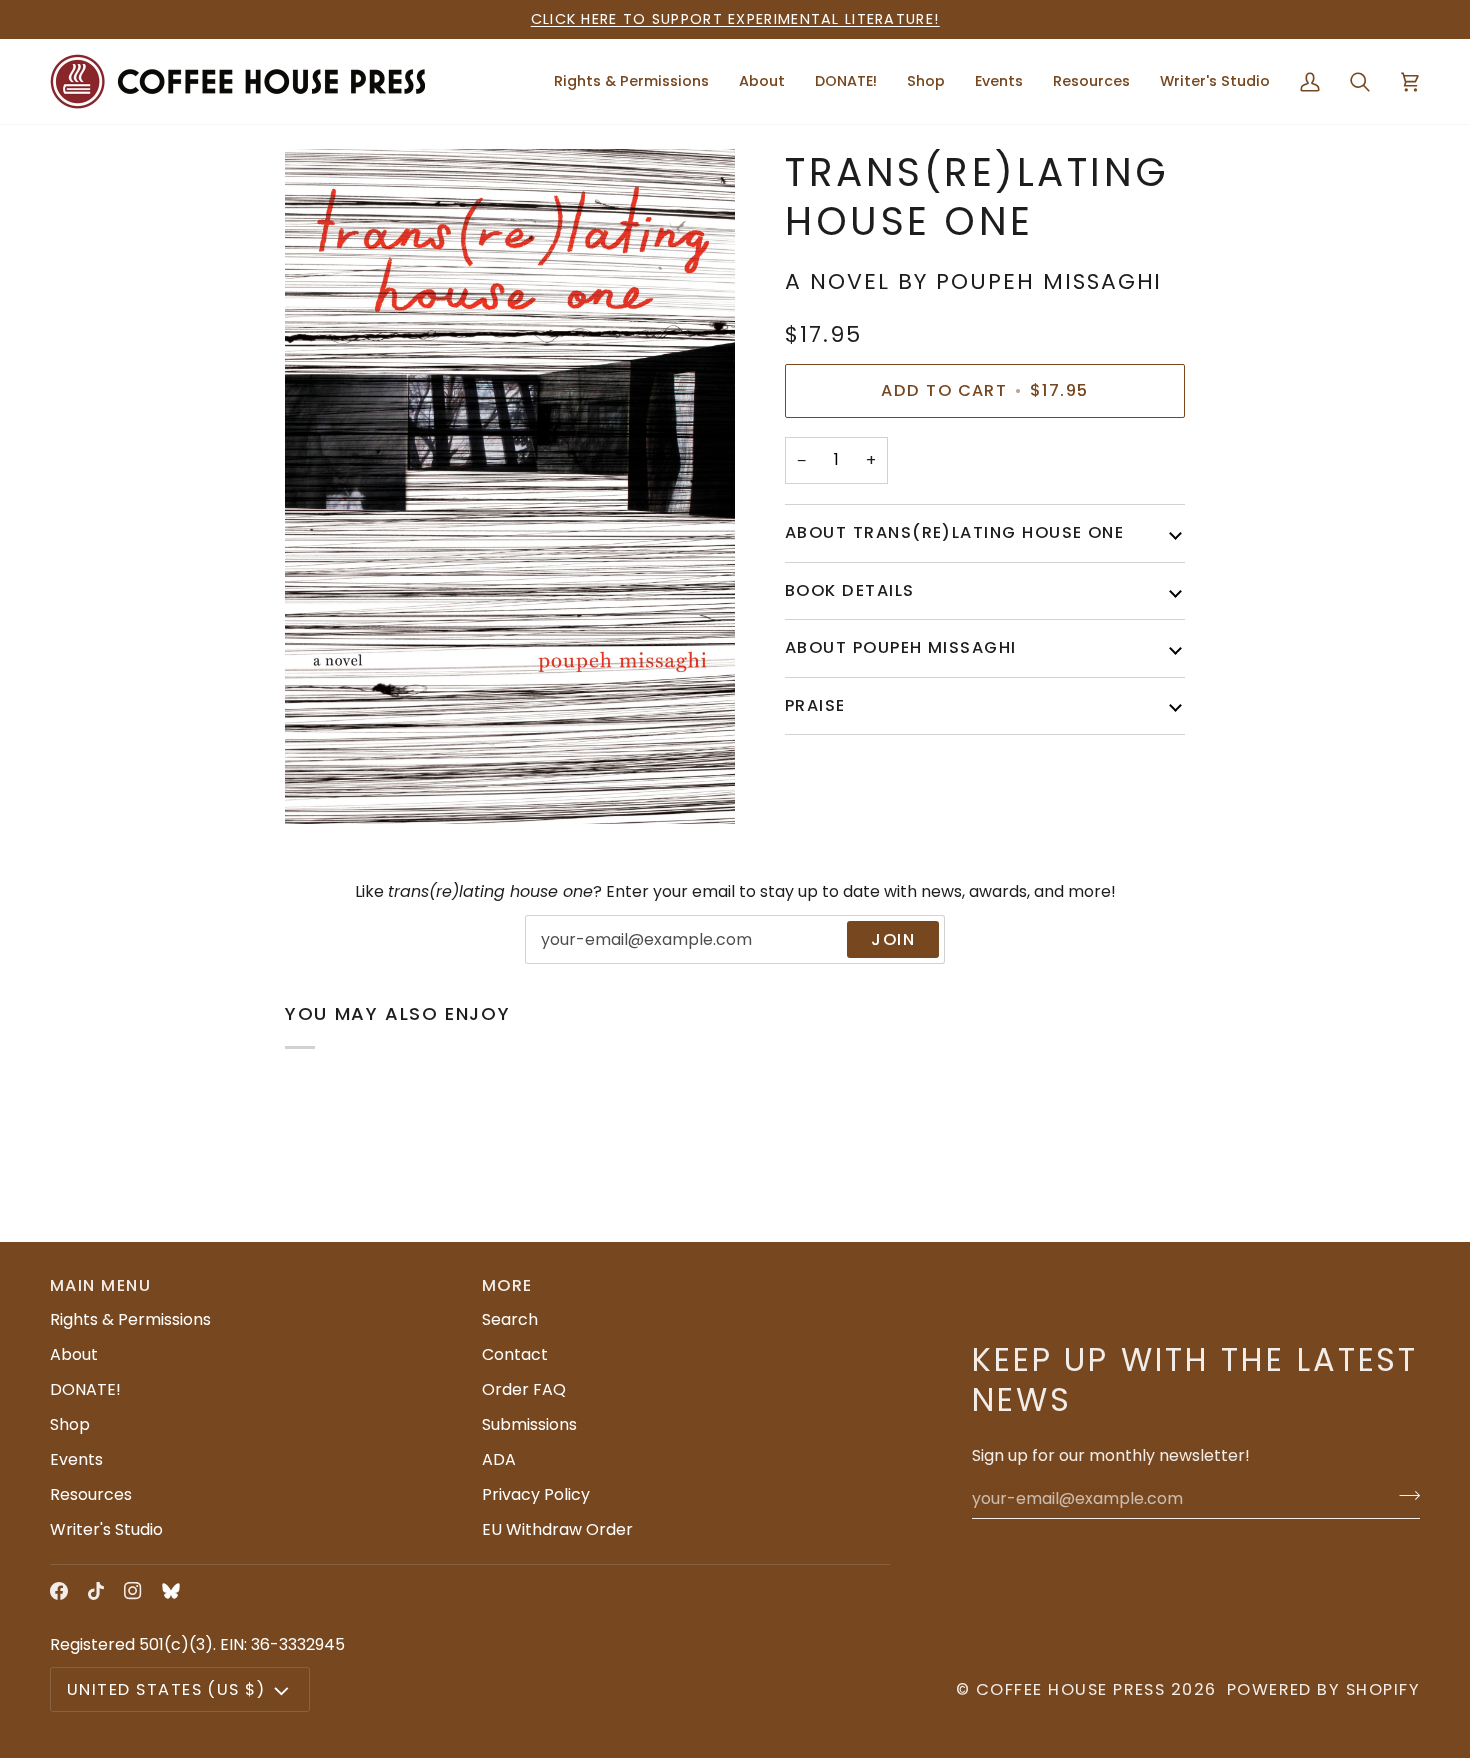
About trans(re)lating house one (954, 532)
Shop (70, 1424)
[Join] (1403, 1496)
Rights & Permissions (130, 1319)
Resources (91, 1494)
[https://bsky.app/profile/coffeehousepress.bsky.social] (171, 1591)
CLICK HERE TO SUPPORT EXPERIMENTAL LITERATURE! (735, 19)
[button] (762, 81)
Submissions (529, 1424)
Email (560, 961)
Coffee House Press (1070, 1689)
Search (510, 1319)
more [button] (507, 1285)
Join (893, 939)
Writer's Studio (106, 1529)
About (74, 1354)
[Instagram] (133, 1591)
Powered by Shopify (1323, 1689)
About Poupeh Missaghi (901, 647)
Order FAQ (524, 1389)
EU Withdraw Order (557, 1529)
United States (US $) (166, 1689)
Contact (515, 1354)
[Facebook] (59, 1591)
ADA (499, 1459)
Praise (815, 704)
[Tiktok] (96, 1591)
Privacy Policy (536, 1494)
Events (76, 1459)
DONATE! (85, 1389)
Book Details (850, 589)
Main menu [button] (100, 1285)
